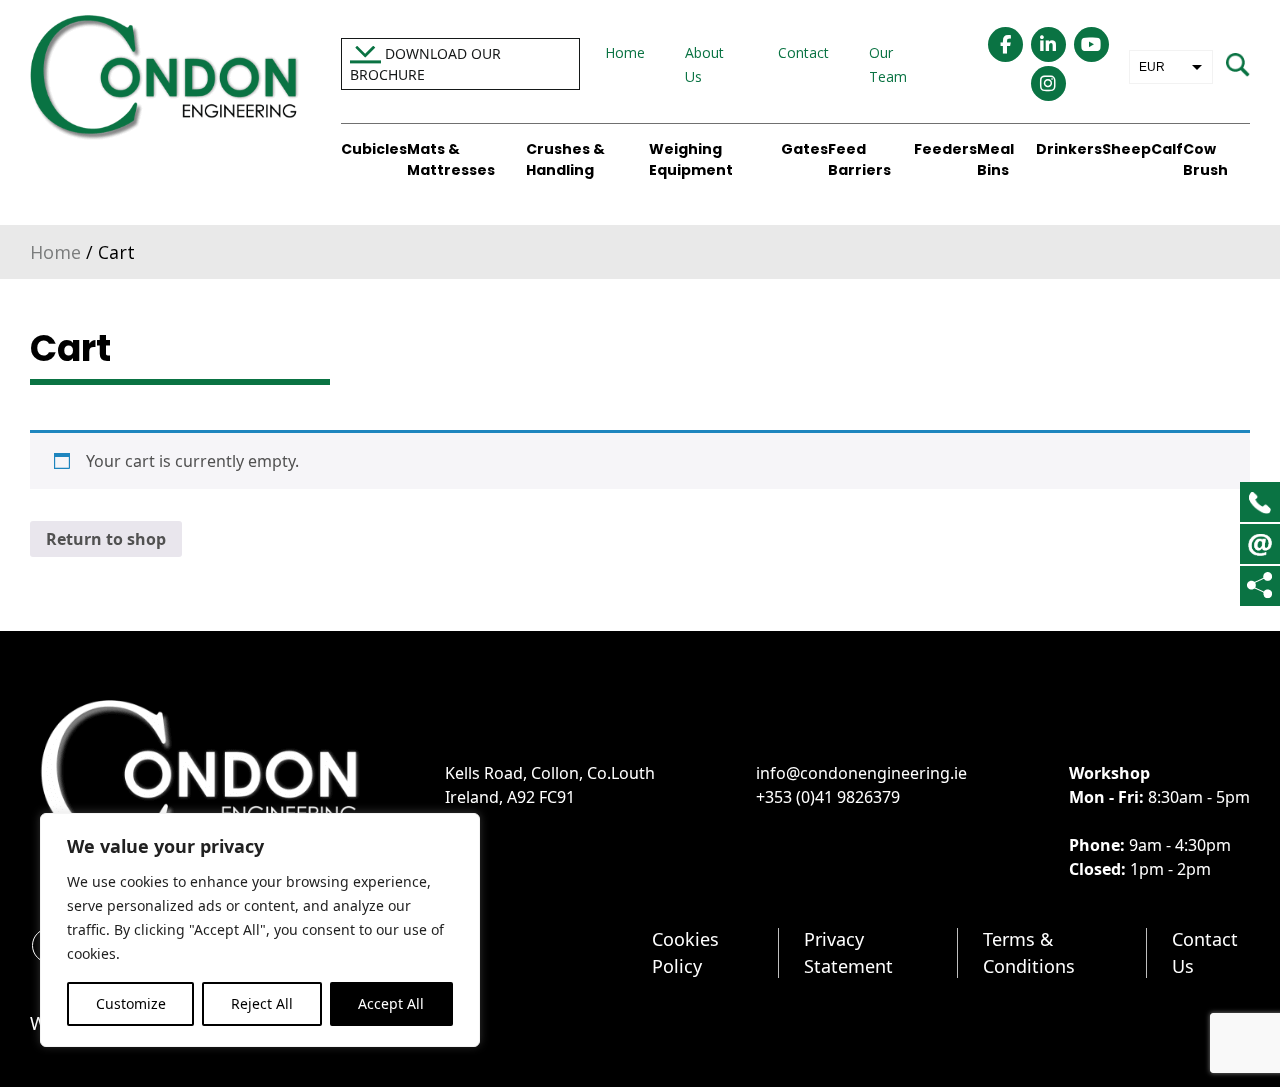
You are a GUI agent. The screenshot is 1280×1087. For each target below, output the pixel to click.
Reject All (262, 1003)
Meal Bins (995, 159)
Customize (131, 1003)
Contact (803, 52)
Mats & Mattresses (451, 159)
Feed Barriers (859, 159)
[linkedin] (1048, 44)
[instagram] (1048, 83)
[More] (1259, 585)
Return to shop (106, 539)
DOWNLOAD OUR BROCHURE (425, 64)
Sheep (1126, 149)
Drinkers (1069, 149)
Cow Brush (1205, 159)
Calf (1167, 149)
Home (625, 52)
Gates (804, 149)
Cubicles (374, 149)
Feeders (945, 149)
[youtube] (1091, 44)
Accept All (391, 1003)
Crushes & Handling (565, 159)
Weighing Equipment (691, 159)
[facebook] (1005, 44)
